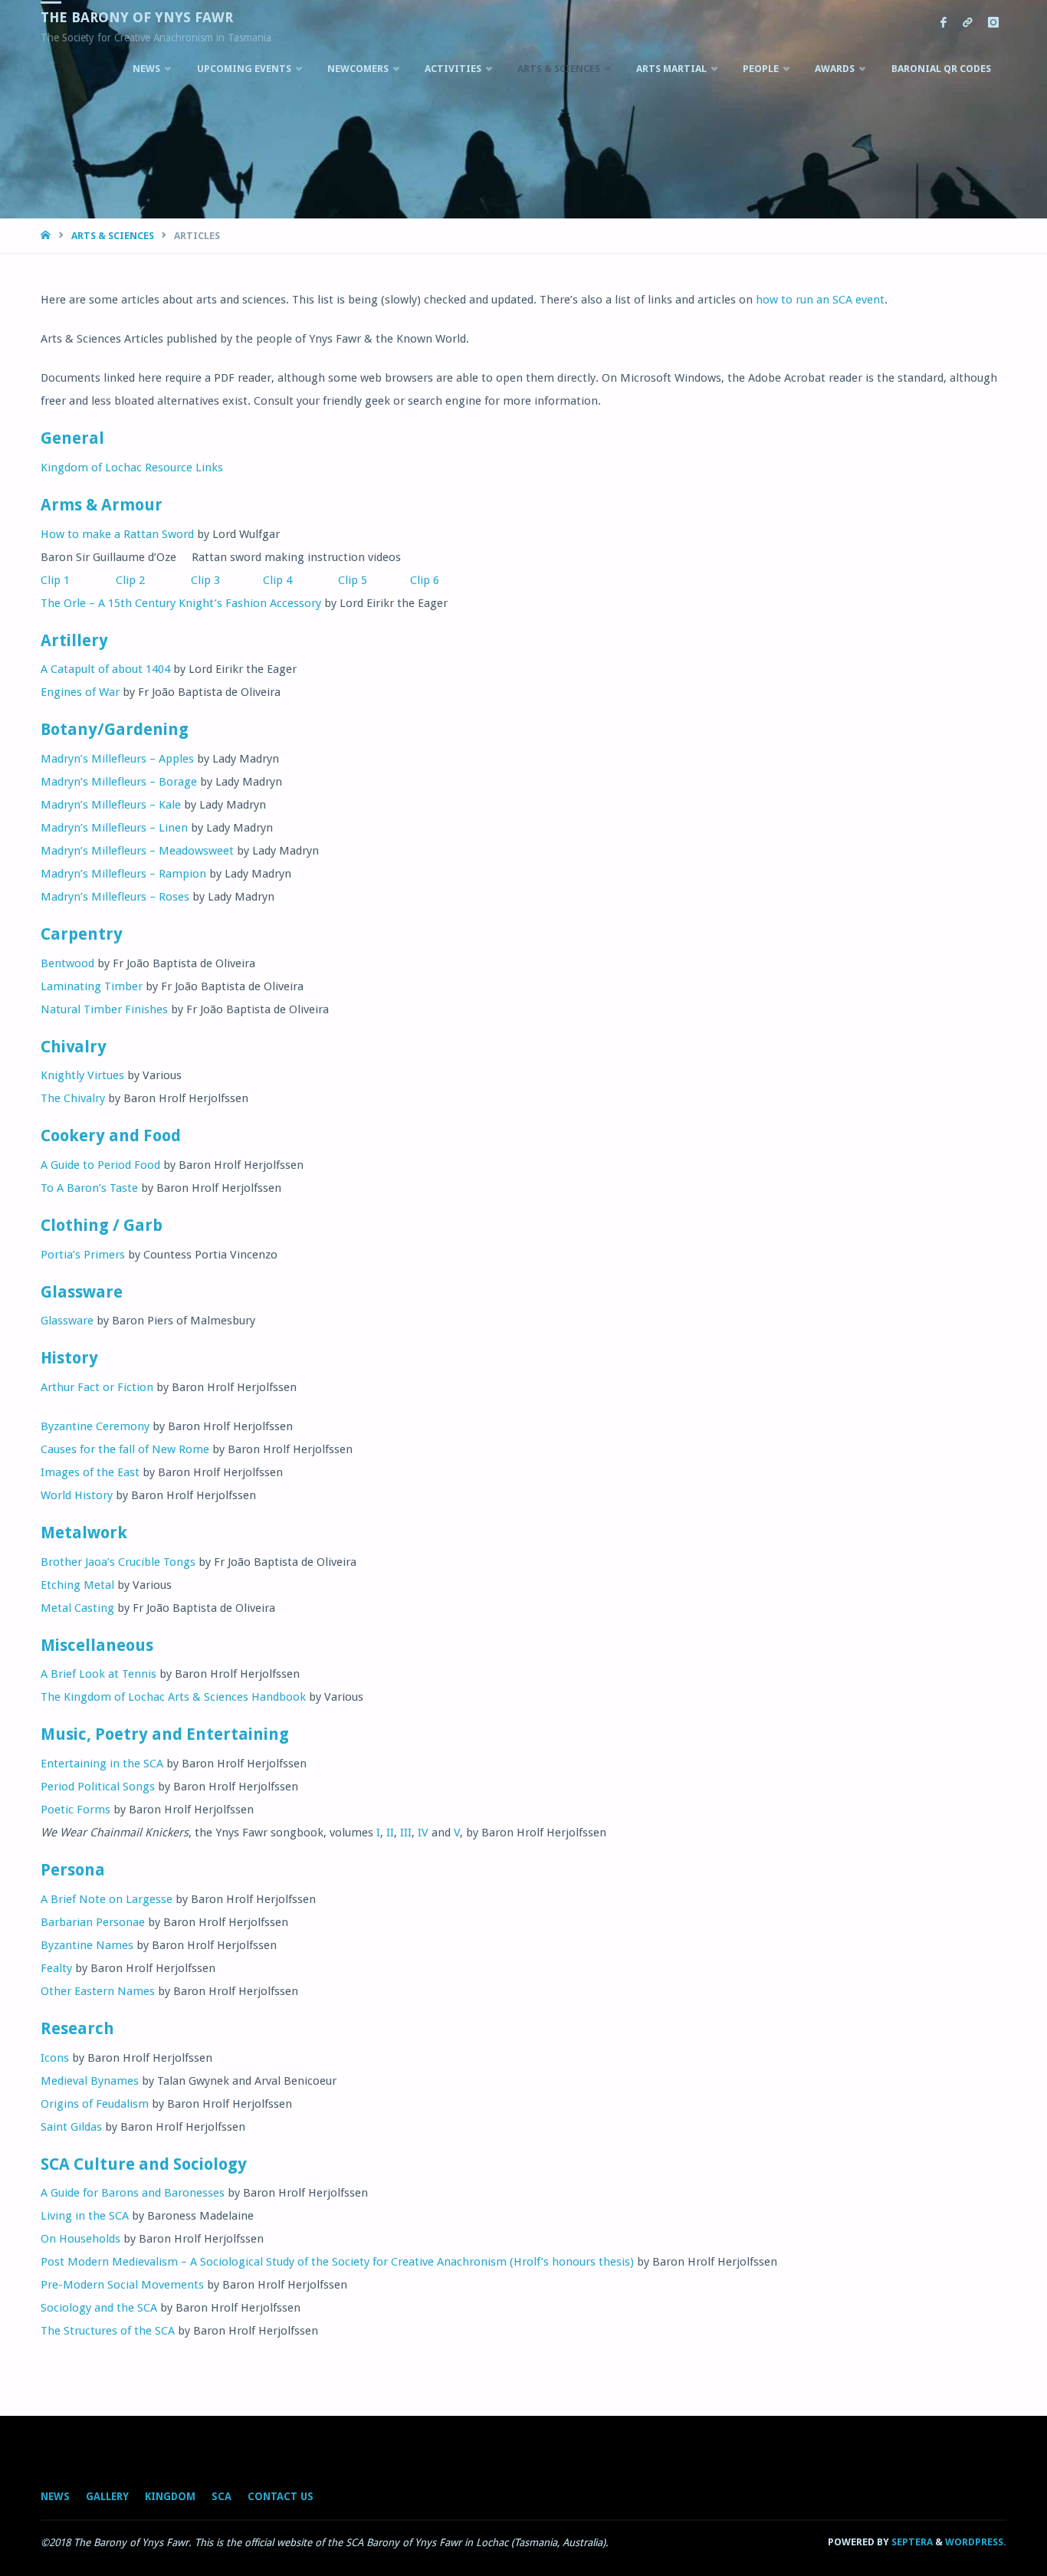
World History (77, 1495)
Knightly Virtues (82, 1075)
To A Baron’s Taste (89, 1188)
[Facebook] (943, 23)
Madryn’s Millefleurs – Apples (117, 759)
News (55, 2496)
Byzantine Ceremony (95, 1426)
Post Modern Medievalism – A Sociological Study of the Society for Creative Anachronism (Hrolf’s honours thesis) (337, 2262)
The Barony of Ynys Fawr (137, 17)
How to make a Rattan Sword (117, 534)
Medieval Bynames (90, 2081)
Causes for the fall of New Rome (125, 1449)
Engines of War (80, 692)
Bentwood (67, 963)
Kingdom (170, 2496)
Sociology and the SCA (99, 2308)
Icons (55, 2058)
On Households (80, 2239)
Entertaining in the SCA (102, 1764)
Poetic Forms (75, 1810)
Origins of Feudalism (95, 2104)
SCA (222, 2496)
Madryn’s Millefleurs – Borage (119, 782)
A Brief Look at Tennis (98, 1674)
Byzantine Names (87, 1945)
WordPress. (976, 2542)
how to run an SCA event (820, 300)
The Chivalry (73, 1098)
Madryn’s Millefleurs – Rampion (123, 874)
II (390, 1833)
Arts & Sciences (113, 236)
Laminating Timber (92, 986)
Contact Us (281, 2496)
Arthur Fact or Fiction (97, 1387)
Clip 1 (55, 580)
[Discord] (967, 23)
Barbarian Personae (93, 1922)
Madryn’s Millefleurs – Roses (115, 897)
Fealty (56, 1968)
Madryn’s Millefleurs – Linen (114, 828)
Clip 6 (420, 580)
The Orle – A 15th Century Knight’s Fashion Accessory (181, 603)
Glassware (67, 1321)
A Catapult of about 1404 (105, 669)
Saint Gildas (71, 2127)
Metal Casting (77, 1608)
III (406, 1833)
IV (423, 1833)
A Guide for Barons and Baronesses (133, 2193)
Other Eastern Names (98, 1991)
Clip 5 (342, 580)
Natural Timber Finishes (104, 1009)
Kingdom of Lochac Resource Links (132, 468)
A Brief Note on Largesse (107, 1899)
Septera (911, 2542)
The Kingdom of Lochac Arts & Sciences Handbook (173, 1697)
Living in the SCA (85, 2216)
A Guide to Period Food (100, 1165)
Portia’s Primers (83, 1255)
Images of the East (90, 1472)
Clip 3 (198, 580)
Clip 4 (259, 580)
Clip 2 (110, 580)
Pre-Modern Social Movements (122, 2285)
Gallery (107, 2496)
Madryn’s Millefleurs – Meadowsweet (137, 851)
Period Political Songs (98, 1787)
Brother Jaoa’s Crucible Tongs (118, 1562)
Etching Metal (77, 1585)
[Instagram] (993, 23)
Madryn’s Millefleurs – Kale (111, 805)
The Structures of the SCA (108, 2331)
